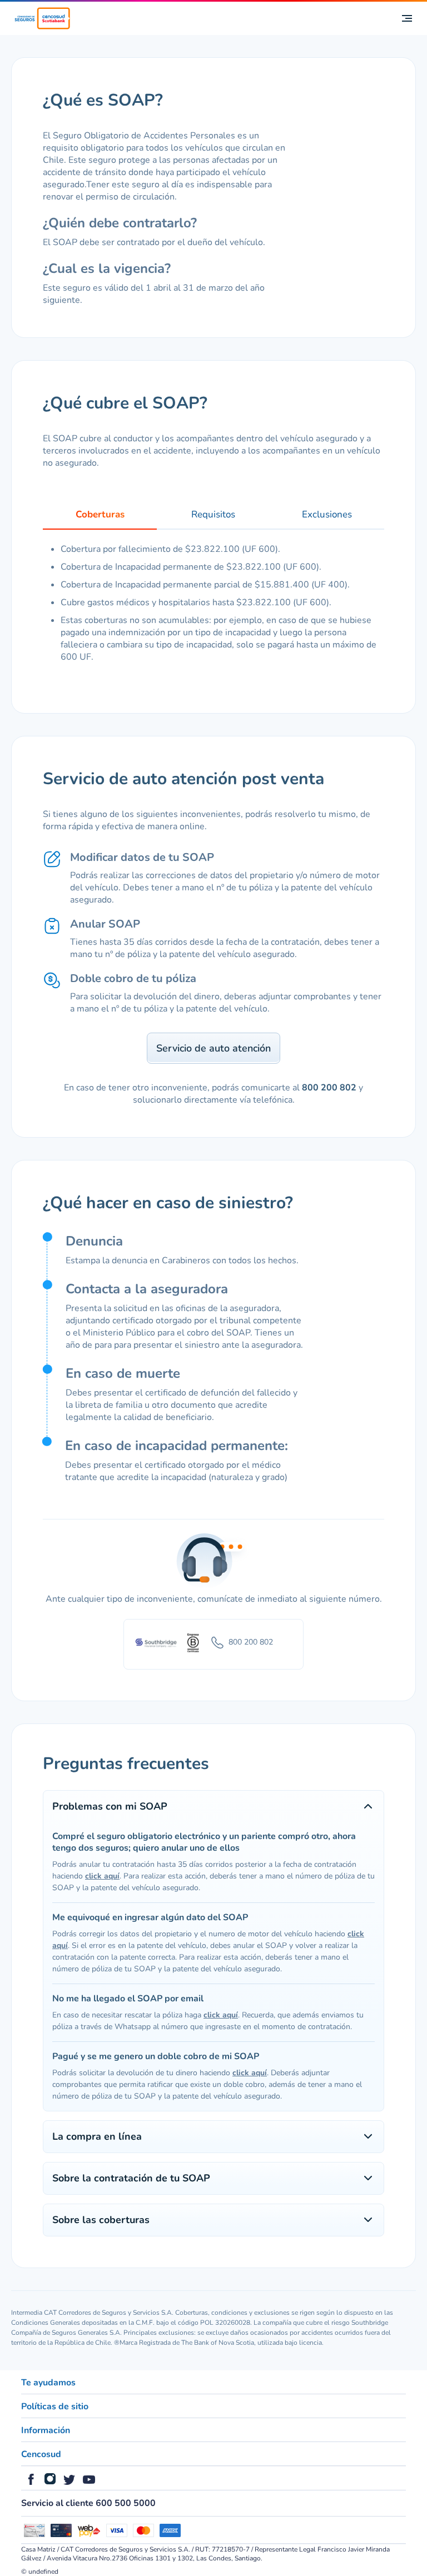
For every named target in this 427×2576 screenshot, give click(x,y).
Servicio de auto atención (213, 1048)
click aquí (102, 1876)
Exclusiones (327, 514)
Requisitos (213, 514)
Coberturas (100, 514)
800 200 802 (329, 1088)
